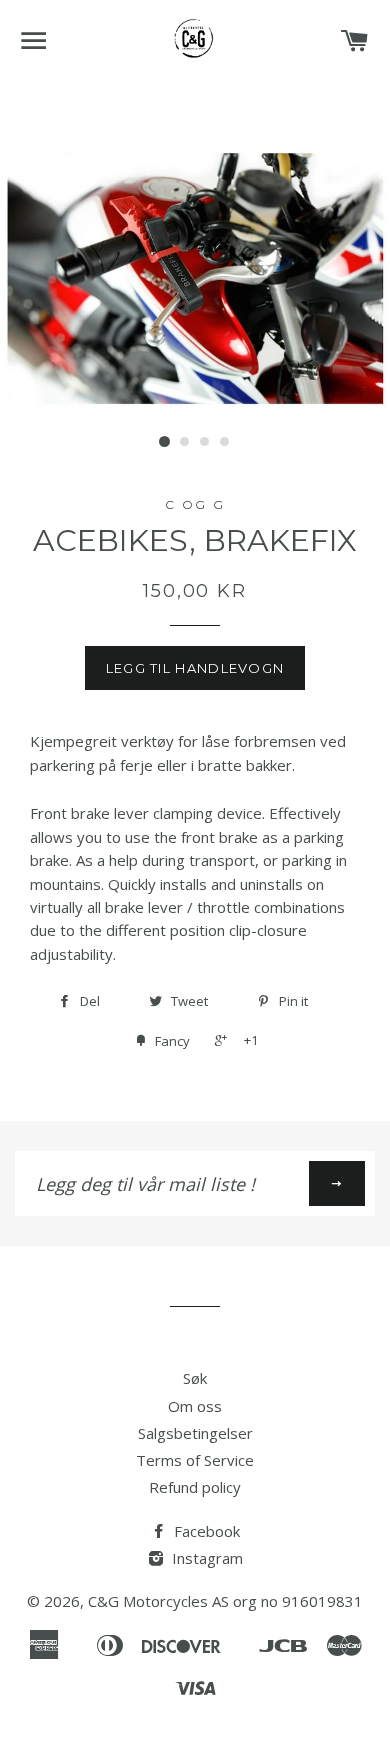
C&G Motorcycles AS (158, 1601)
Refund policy (195, 1487)
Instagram (205, 1558)
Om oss (195, 1406)
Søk (195, 1378)
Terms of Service (195, 1460)
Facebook (205, 1531)
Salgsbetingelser (195, 1433)
